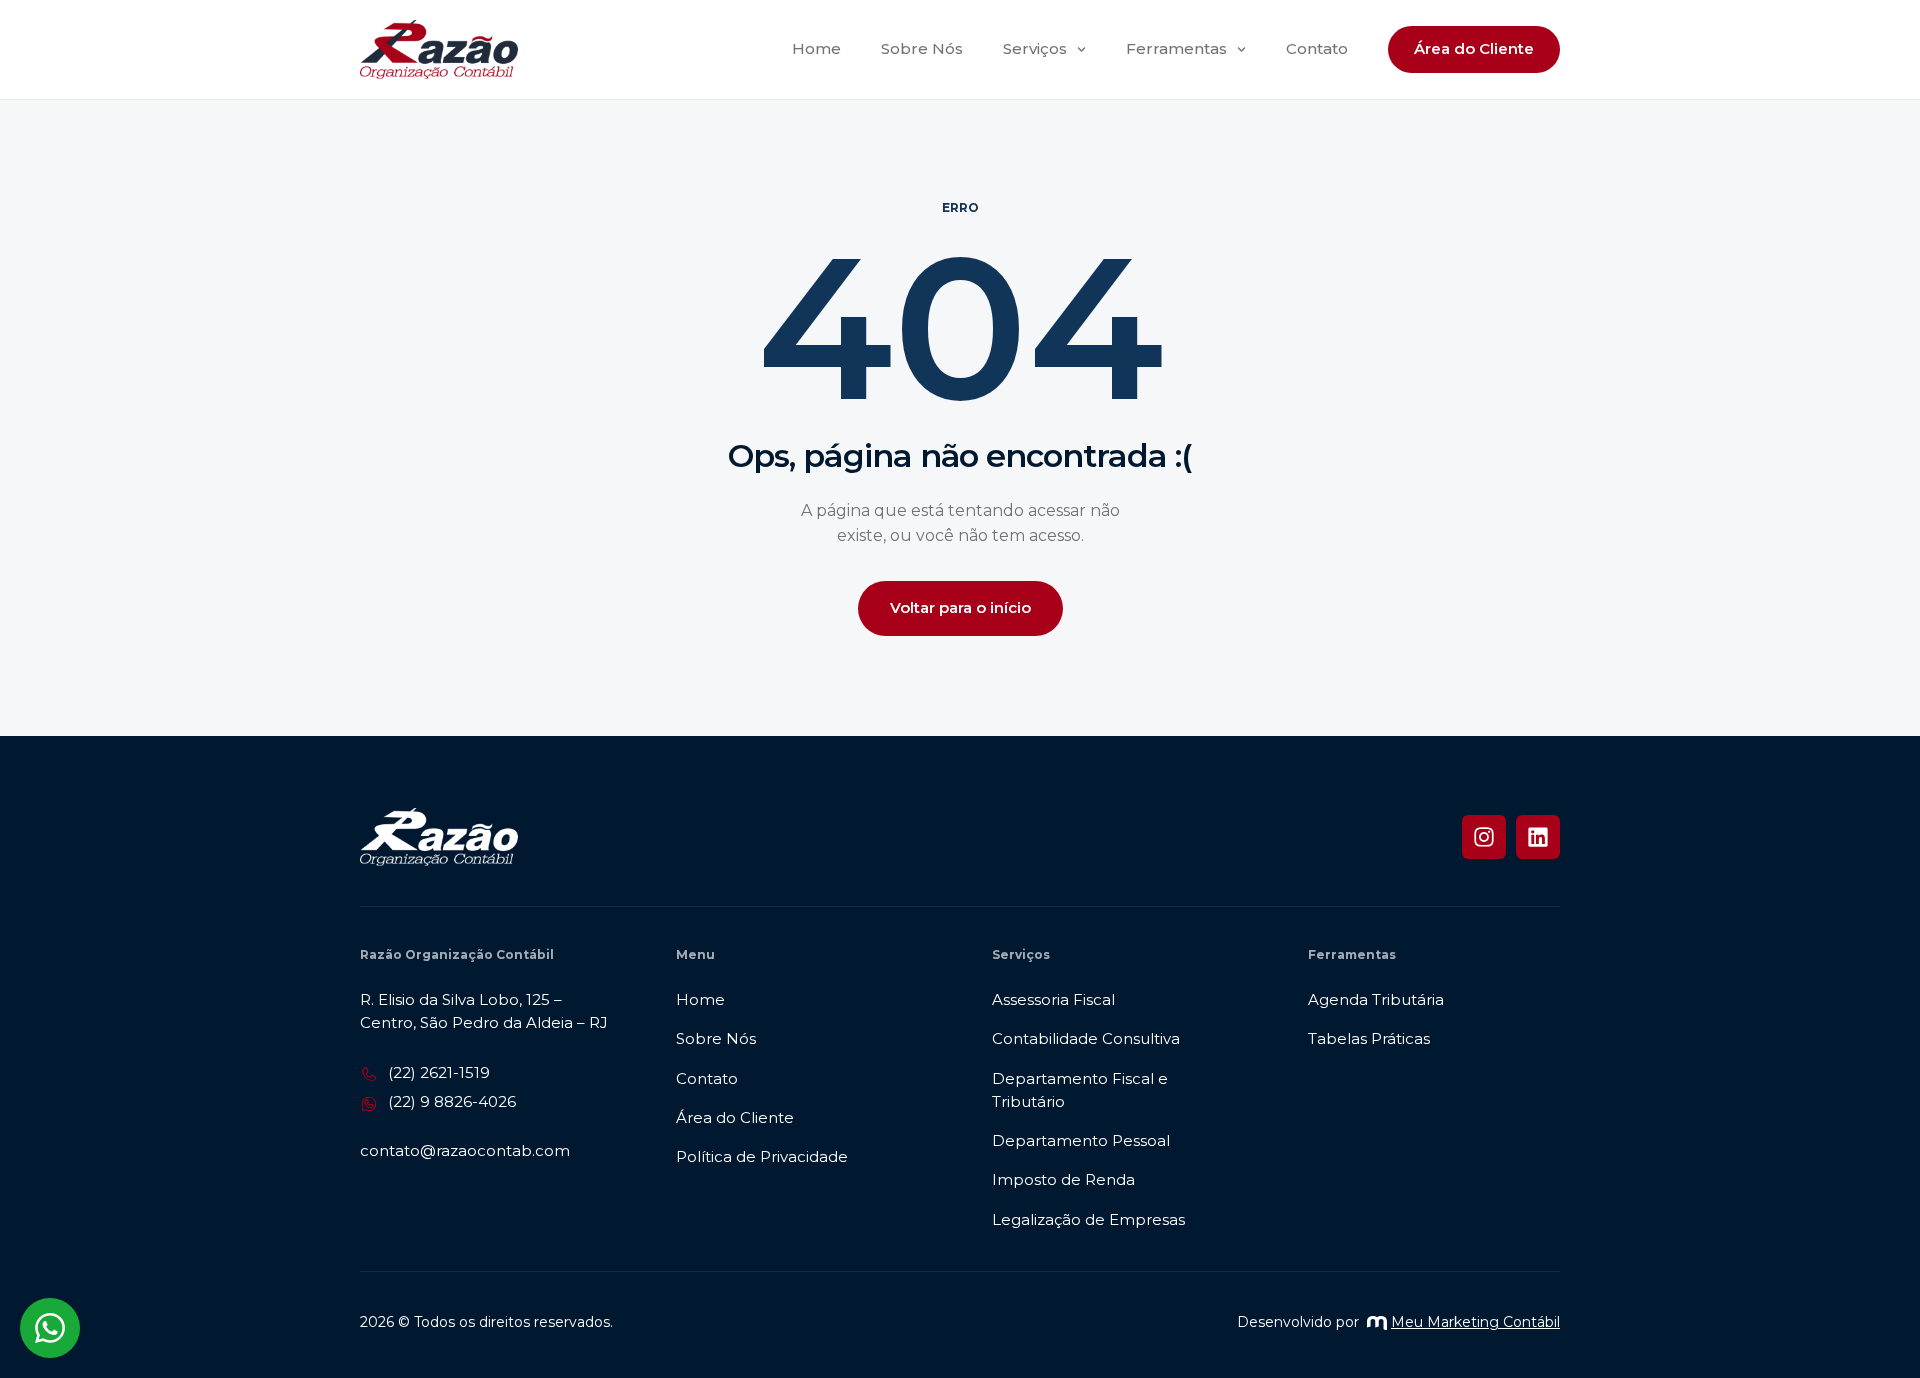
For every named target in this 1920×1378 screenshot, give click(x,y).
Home (816, 48)
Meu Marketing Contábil (1475, 1322)
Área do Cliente (1474, 48)
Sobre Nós (922, 48)
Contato (1317, 48)
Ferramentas (1176, 48)
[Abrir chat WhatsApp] (50, 1328)
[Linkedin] (1538, 837)
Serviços (1035, 48)
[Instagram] (1484, 837)
